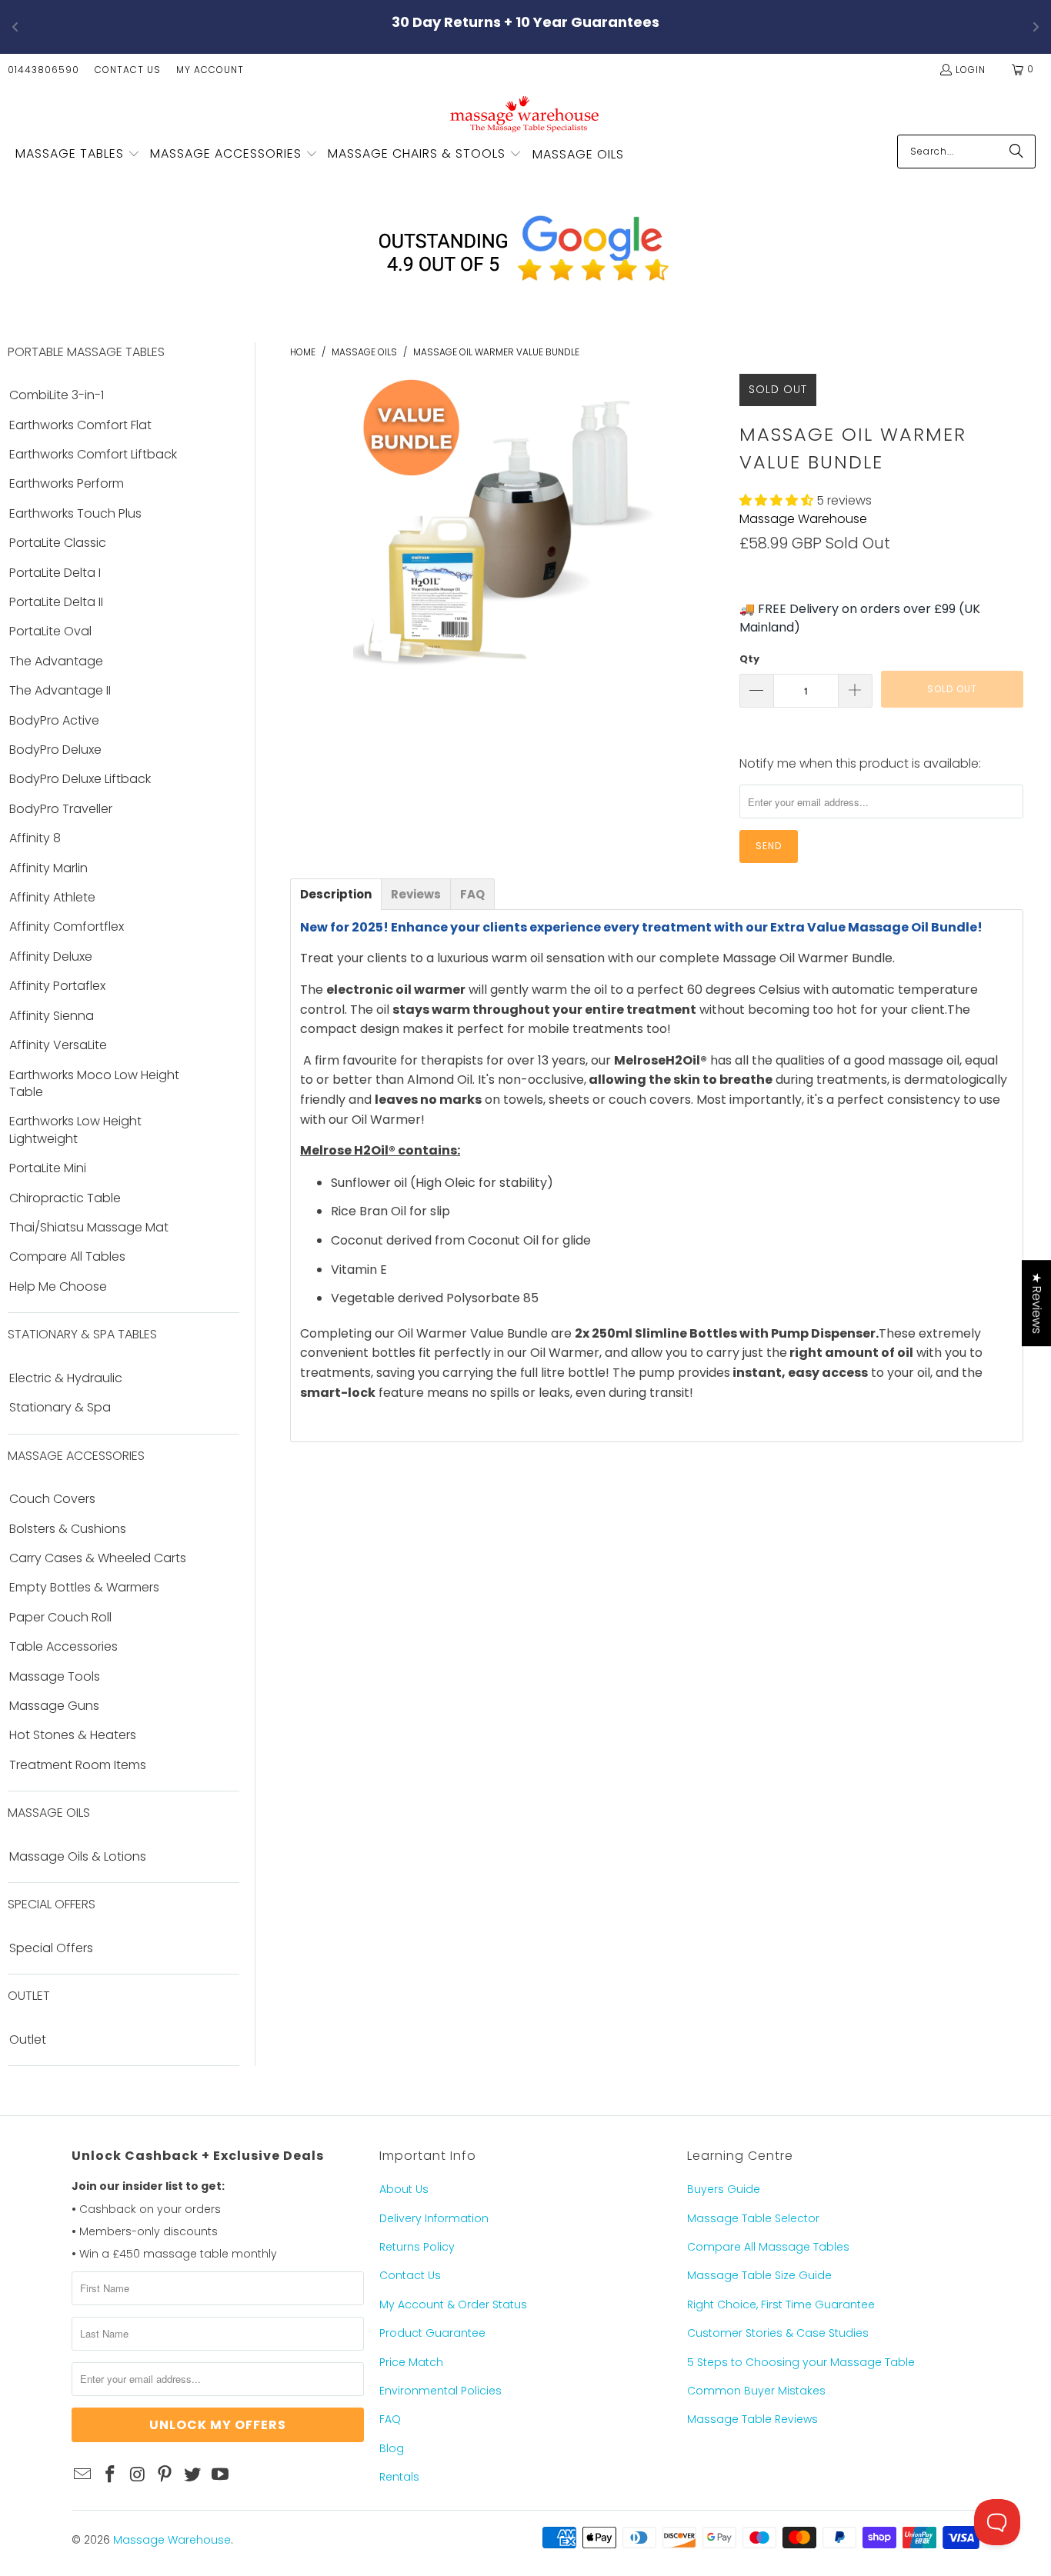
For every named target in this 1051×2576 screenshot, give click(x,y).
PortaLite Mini (48, 1168)
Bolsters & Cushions (68, 1529)
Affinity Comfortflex (67, 927)
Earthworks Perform (67, 484)
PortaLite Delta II (56, 602)
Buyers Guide (724, 2189)
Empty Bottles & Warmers (84, 1588)
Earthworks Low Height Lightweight (75, 1130)
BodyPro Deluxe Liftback (80, 779)
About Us (404, 2189)
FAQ (390, 2419)
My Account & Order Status (453, 2304)
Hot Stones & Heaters (73, 1735)
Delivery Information (434, 2218)
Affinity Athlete (52, 898)
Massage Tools (55, 1677)
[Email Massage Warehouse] (83, 2475)
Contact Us (128, 70)
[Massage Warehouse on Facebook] (111, 2475)
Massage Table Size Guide (759, 2275)
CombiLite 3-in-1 (57, 395)
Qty (749, 659)
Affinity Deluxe (51, 957)
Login (971, 70)
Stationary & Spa (60, 1408)
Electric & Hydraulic (66, 1378)
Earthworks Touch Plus (75, 514)
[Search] (1016, 152)
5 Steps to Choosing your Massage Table (801, 2362)
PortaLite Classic (58, 543)
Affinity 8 (35, 838)
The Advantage (56, 661)
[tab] (336, 894)
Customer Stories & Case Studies (778, 2333)
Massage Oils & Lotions (78, 1857)
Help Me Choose (58, 1287)
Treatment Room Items (78, 1765)
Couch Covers (52, 1499)
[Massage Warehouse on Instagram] (138, 2475)
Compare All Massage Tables (768, 2247)
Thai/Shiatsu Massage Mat (89, 1228)
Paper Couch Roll (60, 1618)
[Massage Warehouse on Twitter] (193, 2475)
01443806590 (43, 70)
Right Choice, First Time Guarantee (781, 2304)
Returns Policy (417, 2247)
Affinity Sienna (52, 1016)
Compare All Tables (67, 1257)
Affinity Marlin (48, 868)
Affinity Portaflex (57, 986)
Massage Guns (54, 1706)
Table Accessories (63, 1647)
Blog (392, 2448)
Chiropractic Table (65, 1198)
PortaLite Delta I (55, 573)
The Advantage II (60, 691)
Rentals (399, 2477)
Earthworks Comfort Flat (80, 425)
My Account (210, 70)
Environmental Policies (440, 2391)
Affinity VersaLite (58, 1045)
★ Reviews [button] (1037, 1303)
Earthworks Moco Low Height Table (94, 1084)
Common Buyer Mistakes (756, 2391)
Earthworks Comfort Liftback (93, 455)
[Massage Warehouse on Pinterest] (165, 2475)
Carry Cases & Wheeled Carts (98, 1558)
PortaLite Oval (50, 632)
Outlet (28, 2040)
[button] (78, 155)
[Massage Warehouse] (526, 113)
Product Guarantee (432, 2333)
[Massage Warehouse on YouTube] (220, 2475)
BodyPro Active (54, 721)
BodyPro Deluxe (55, 750)
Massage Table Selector (753, 2218)
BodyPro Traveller (61, 809)
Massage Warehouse (803, 519)
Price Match (411, 2362)
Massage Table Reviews (752, 2419)
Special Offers (51, 1948)
